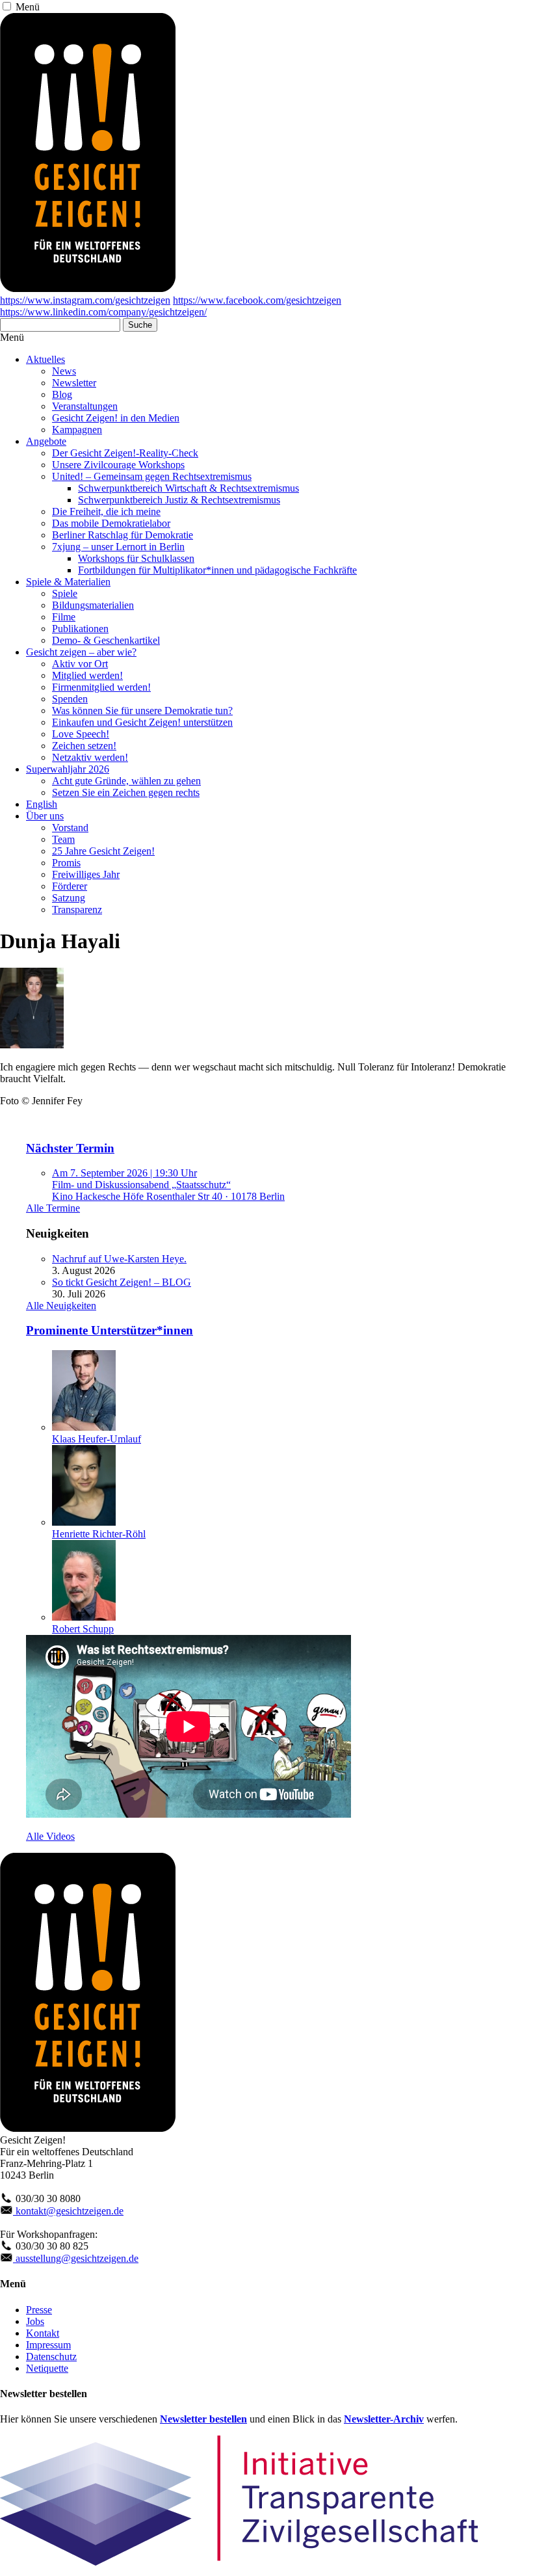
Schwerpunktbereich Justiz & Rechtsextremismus (179, 500)
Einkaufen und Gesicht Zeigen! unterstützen (142, 722)
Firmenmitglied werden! (101, 687)
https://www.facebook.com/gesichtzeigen (257, 300)
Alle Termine (53, 1208)
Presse (39, 2310)
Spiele (65, 593)
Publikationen (80, 629)
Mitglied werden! (87, 675)
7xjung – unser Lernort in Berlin (118, 547)
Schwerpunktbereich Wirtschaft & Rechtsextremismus (188, 488)
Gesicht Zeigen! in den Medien (116, 418)
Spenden (70, 699)
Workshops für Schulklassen (136, 558)
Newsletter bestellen (203, 2419)
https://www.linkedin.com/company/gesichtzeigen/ (103, 312)
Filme (64, 617)
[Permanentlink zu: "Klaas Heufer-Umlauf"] (84, 1427)
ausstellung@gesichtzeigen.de (76, 2258)
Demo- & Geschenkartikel (106, 640)
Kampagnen (77, 430)
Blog (62, 394)
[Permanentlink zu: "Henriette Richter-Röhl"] (84, 1522)
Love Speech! (81, 734)
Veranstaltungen (85, 406)
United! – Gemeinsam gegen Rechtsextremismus (152, 476)
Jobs (35, 2321)
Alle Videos (50, 1836)
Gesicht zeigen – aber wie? (81, 652)
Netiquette (47, 2368)
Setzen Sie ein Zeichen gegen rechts (126, 792)
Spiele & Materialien (68, 582)
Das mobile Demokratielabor (111, 523)
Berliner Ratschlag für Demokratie (123, 535)
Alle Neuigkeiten (61, 1306)
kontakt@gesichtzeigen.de (68, 2211)
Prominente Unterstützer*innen (110, 1330)
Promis (66, 863)
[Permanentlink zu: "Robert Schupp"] (84, 1617)
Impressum (48, 2345)
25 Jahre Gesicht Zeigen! (103, 851)
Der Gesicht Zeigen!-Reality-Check (125, 453)
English (42, 804)
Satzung (69, 898)
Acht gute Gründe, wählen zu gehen (126, 781)
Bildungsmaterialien (93, 605)
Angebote (46, 441)
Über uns (45, 816)
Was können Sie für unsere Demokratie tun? (142, 710)
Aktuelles (45, 359)
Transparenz (77, 910)
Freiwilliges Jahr (86, 874)
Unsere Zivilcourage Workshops (118, 465)
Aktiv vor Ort (80, 664)
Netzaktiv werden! (90, 757)
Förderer (70, 886)
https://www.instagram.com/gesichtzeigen (85, 300)
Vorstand (70, 828)
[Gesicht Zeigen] (88, 288)
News (64, 371)
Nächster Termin (70, 1148)
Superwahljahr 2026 (68, 769)
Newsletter (74, 383)
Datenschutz (51, 2357)
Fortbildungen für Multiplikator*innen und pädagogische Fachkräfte (217, 570)
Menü (28, 7)
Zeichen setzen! (84, 746)
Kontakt (43, 2333)
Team (63, 839)
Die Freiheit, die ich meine (106, 511)
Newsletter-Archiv (384, 2419)
